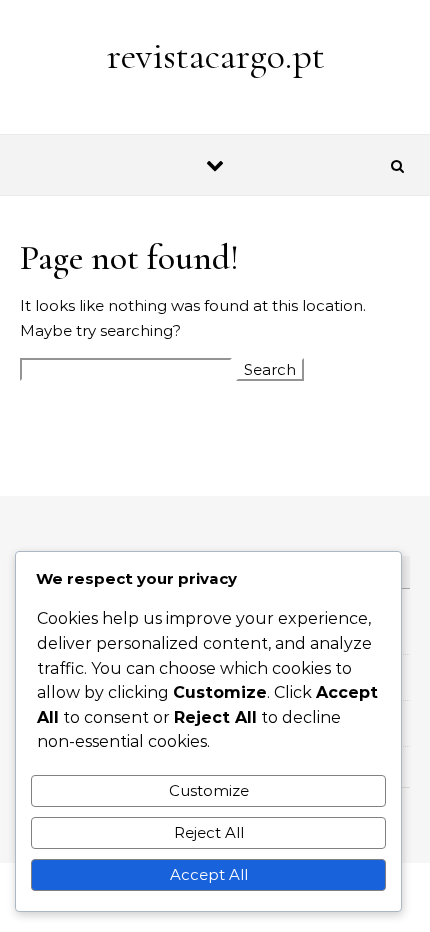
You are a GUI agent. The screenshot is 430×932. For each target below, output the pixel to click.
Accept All (209, 874)
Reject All (209, 832)
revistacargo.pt (216, 56)
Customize (209, 790)
